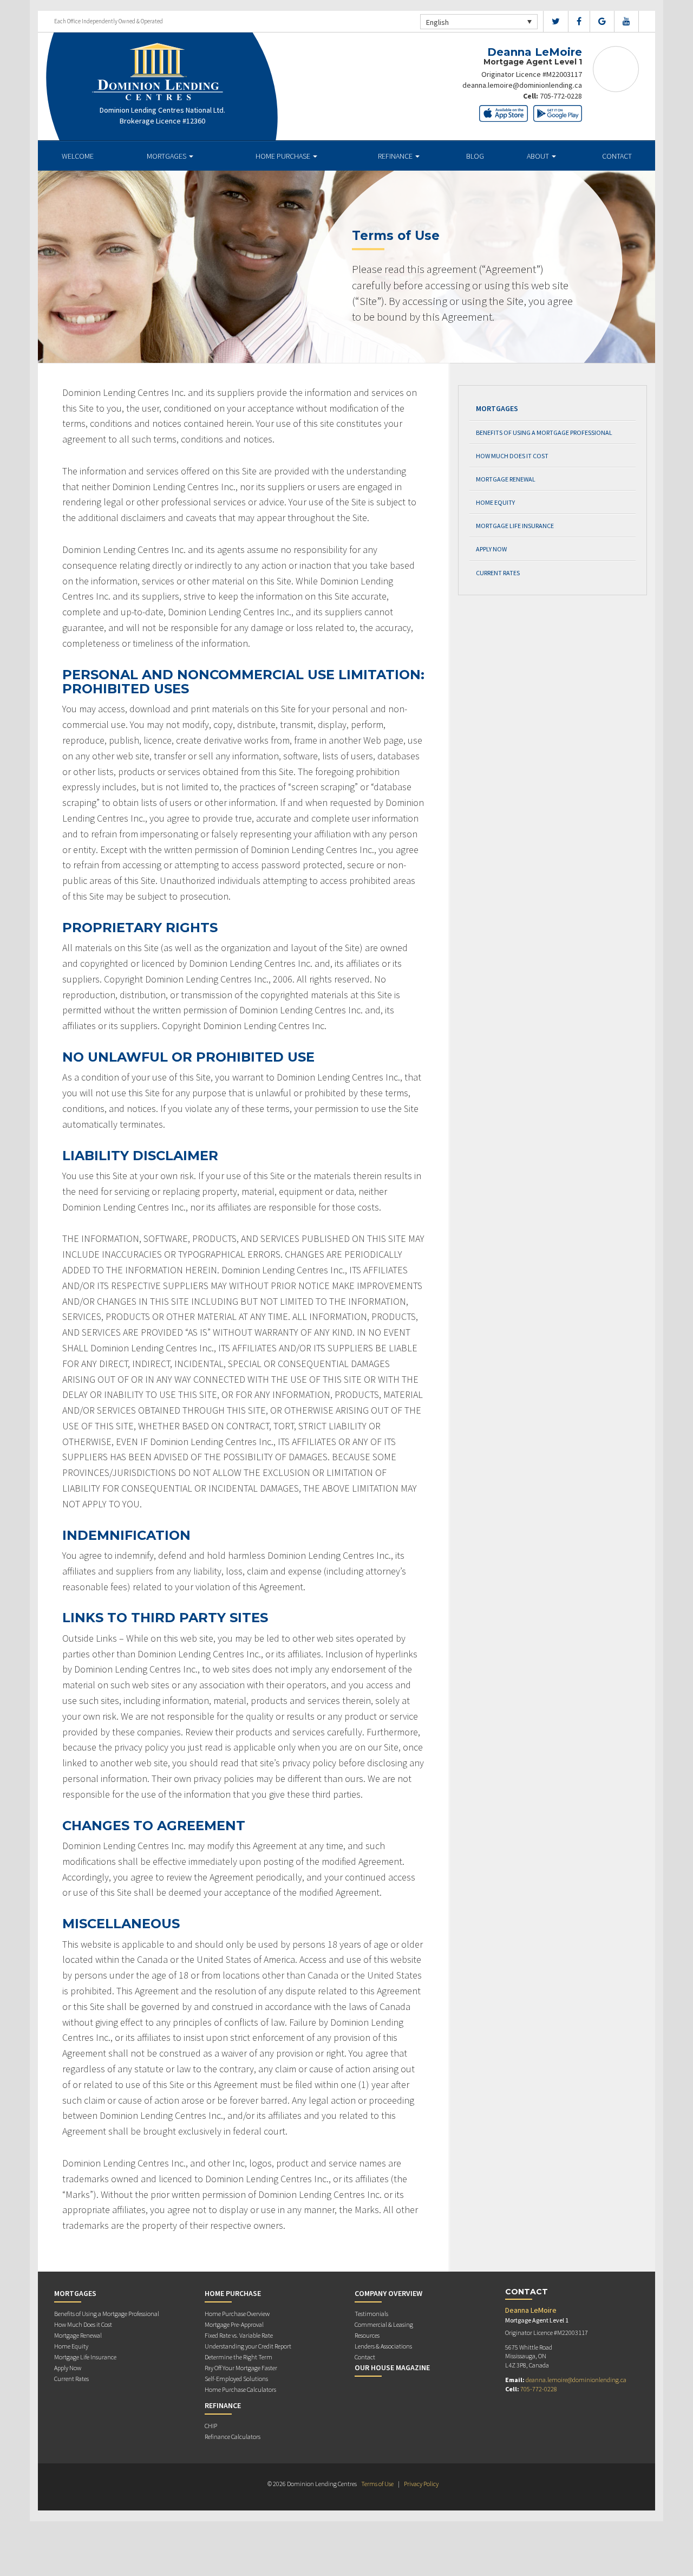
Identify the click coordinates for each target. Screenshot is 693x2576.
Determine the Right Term (238, 2357)
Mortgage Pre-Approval (234, 2324)
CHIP (211, 2426)
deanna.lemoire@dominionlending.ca (522, 85)
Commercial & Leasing (384, 2324)
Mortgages (167, 156)
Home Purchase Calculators (240, 2389)
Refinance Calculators (233, 2437)
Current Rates (498, 573)
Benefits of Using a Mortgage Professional (544, 432)
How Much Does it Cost (512, 456)
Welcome (78, 156)
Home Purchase (284, 156)
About (539, 156)
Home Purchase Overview (237, 2314)
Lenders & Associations (383, 2346)
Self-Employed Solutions (236, 2379)
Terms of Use (377, 2484)
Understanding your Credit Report (248, 2346)
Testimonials (371, 2314)
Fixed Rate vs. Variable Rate (239, 2335)
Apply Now (491, 549)
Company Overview (388, 2293)
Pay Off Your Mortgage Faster (241, 2368)
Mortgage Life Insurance (515, 526)
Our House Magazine (392, 2367)
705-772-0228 (561, 96)
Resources (367, 2335)
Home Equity (495, 502)
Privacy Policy (421, 2484)
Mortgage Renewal (506, 479)
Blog (475, 156)
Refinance (396, 156)
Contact (617, 156)
